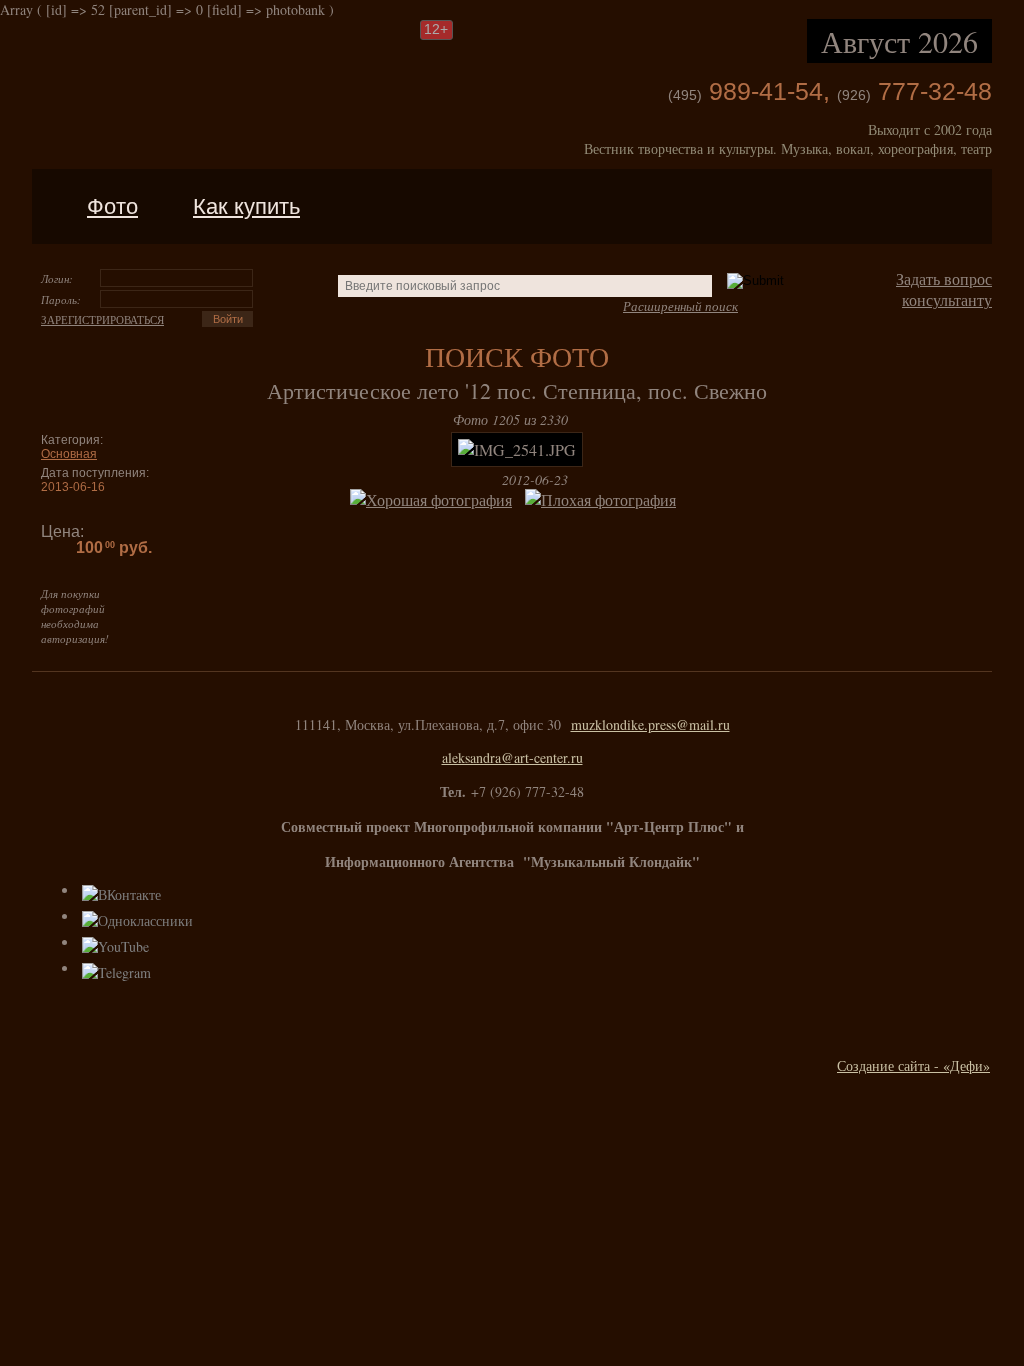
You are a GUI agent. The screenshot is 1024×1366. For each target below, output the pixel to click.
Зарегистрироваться (102, 319)
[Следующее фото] (549, 449)
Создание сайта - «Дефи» (913, 1065)
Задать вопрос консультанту (944, 289)
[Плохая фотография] (604, 499)
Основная (69, 454)
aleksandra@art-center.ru (512, 757)
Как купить (246, 206)
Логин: (57, 278)
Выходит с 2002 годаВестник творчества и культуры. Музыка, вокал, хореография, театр (788, 139)
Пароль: (61, 299)
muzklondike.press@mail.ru (650, 724)
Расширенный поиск (680, 306)
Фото (112, 206)
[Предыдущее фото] (484, 449)
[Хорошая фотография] (435, 499)
